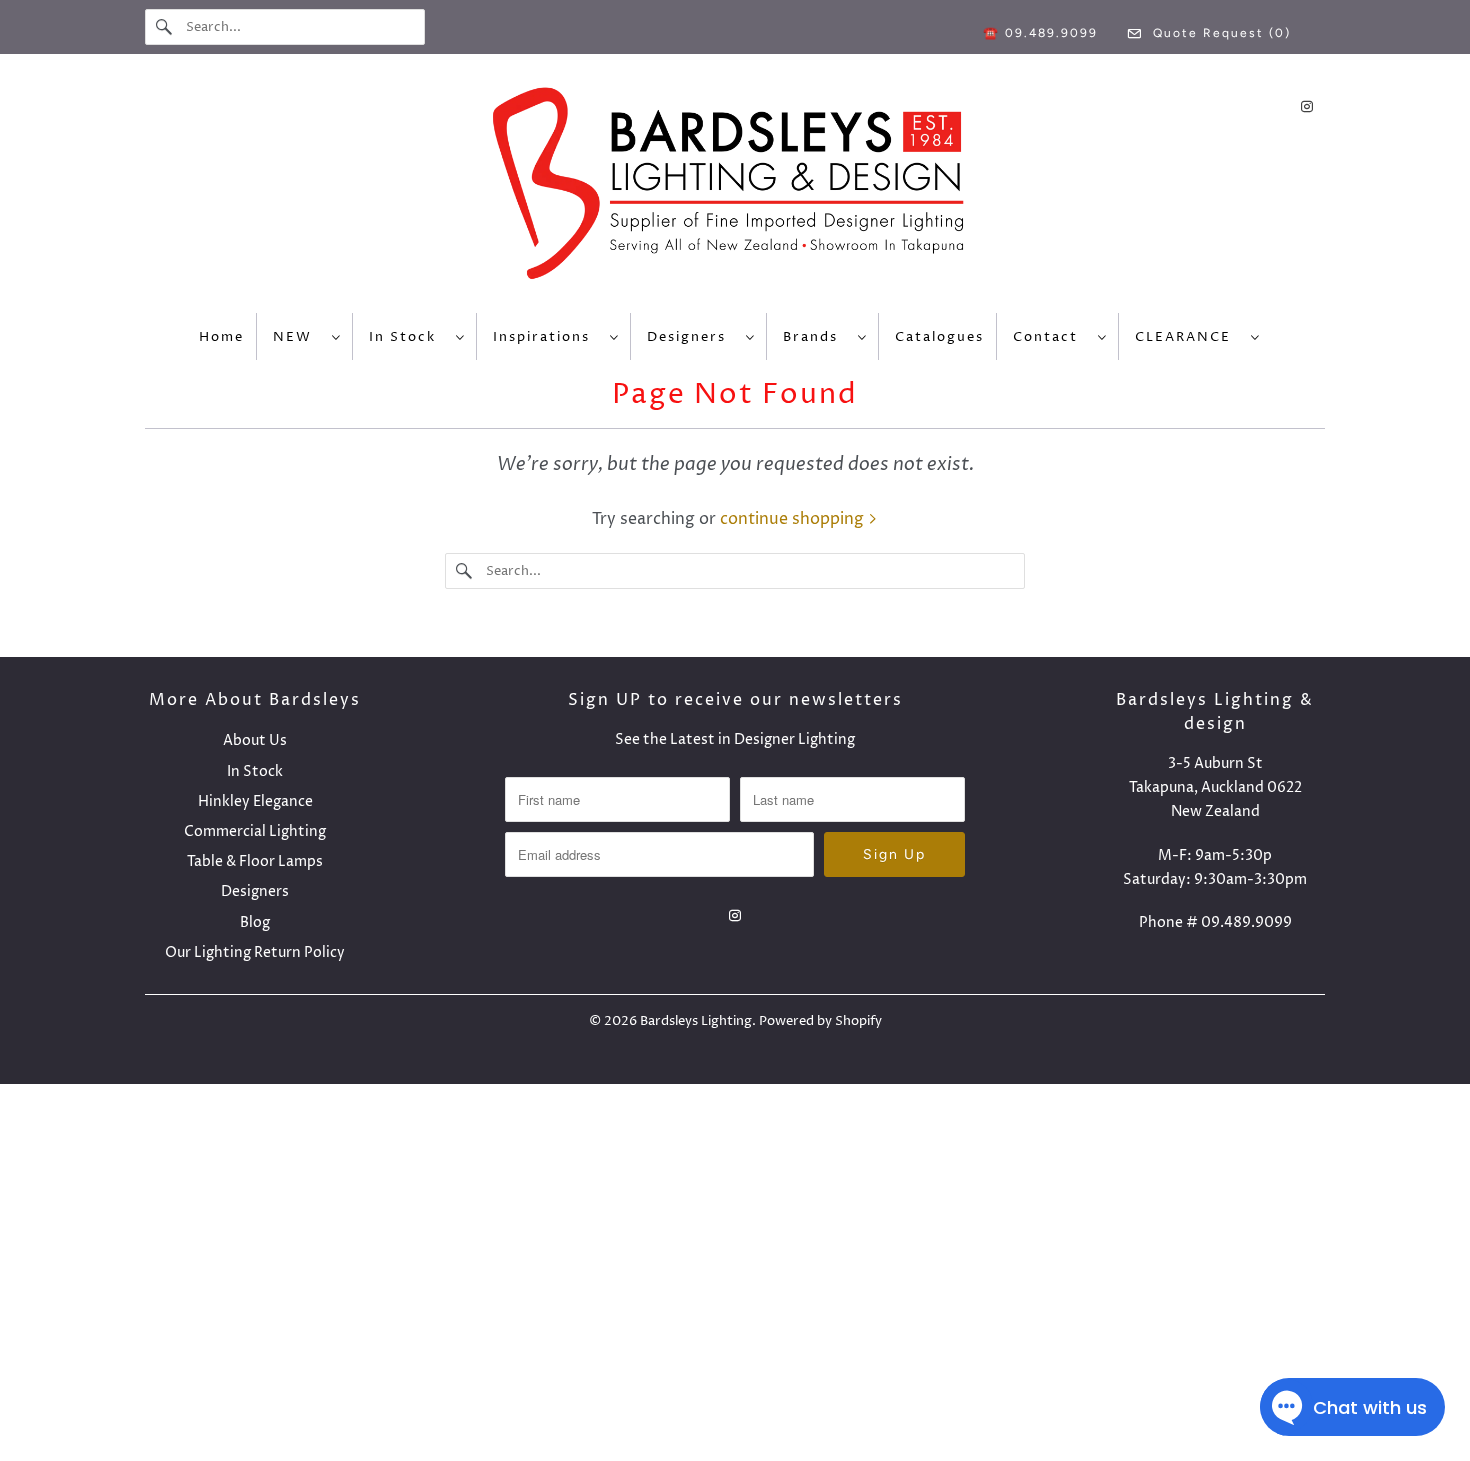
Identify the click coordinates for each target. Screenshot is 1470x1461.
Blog (255, 922)
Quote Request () (1219, 33)
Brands (815, 337)
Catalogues (939, 337)
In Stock (407, 337)
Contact (1050, 337)
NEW (297, 337)
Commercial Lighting (255, 831)
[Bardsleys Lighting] (735, 188)
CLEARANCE (1188, 337)
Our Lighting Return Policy (255, 952)
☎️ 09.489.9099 (1040, 33)
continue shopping (794, 519)
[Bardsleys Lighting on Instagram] (1307, 106)
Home (221, 337)
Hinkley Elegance (255, 801)
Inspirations (546, 337)
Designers (691, 337)
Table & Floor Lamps (255, 861)
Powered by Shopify (820, 1021)
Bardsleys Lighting (696, 1021)
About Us (255, 740)
